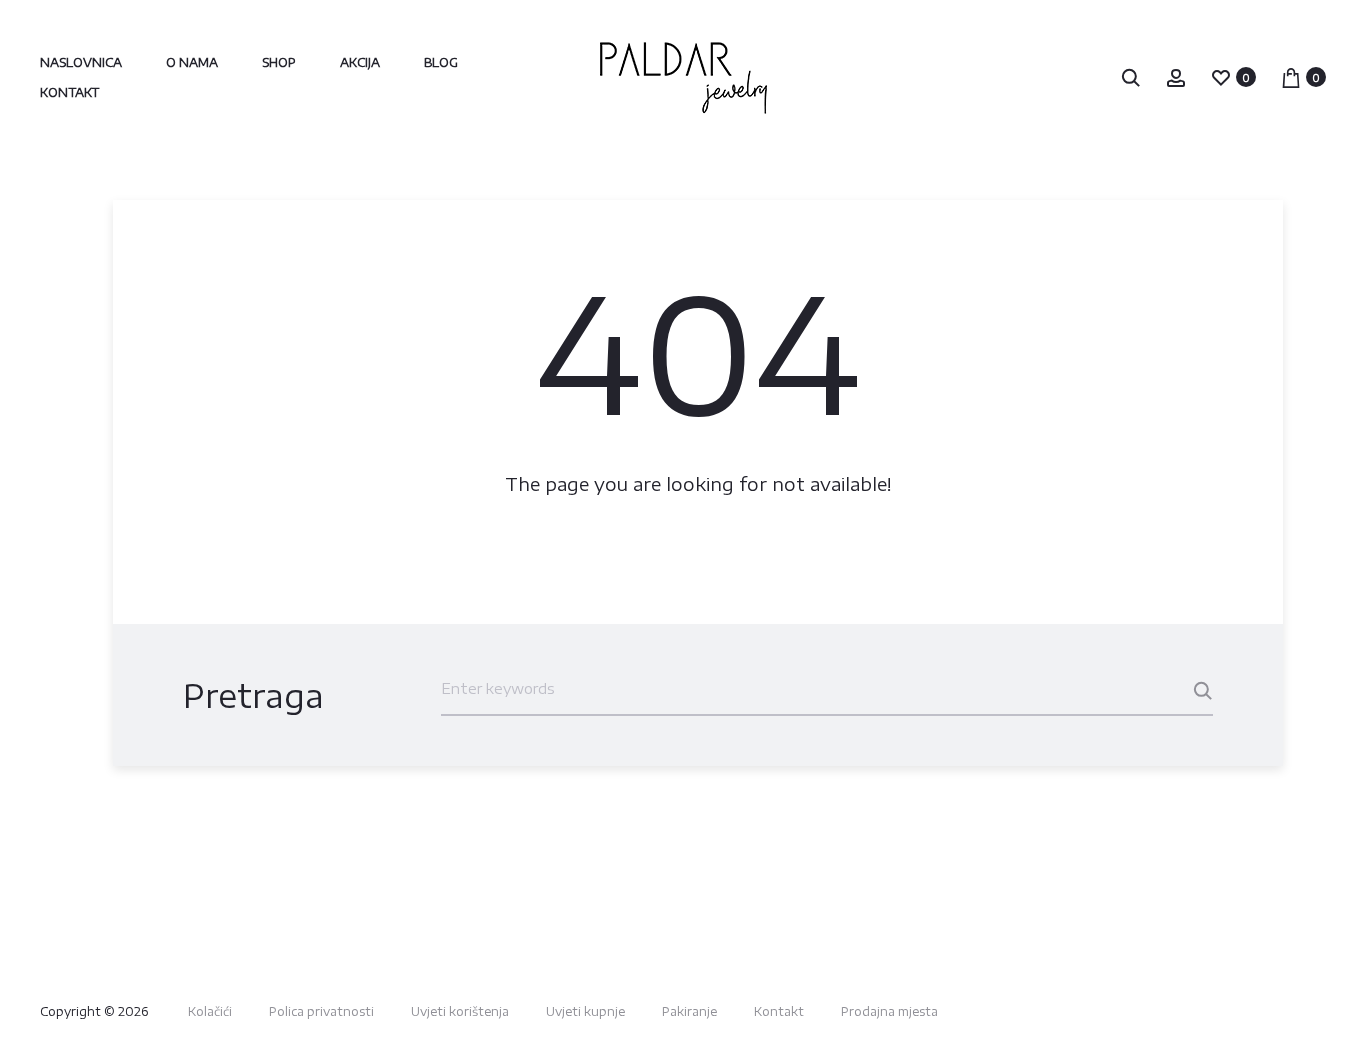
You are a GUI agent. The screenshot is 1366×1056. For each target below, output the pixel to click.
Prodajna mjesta (889, 1011)
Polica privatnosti (321, 1011)
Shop (279, 62)
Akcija (360, 62)
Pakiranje (689, 1011)
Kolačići (210, 1011)
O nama (192, 62)
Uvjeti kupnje (585, 1011)
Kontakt (69, 92)
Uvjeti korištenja (460, 1011)
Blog (441, 62)
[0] (1221, 76)
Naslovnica (81, 62)
